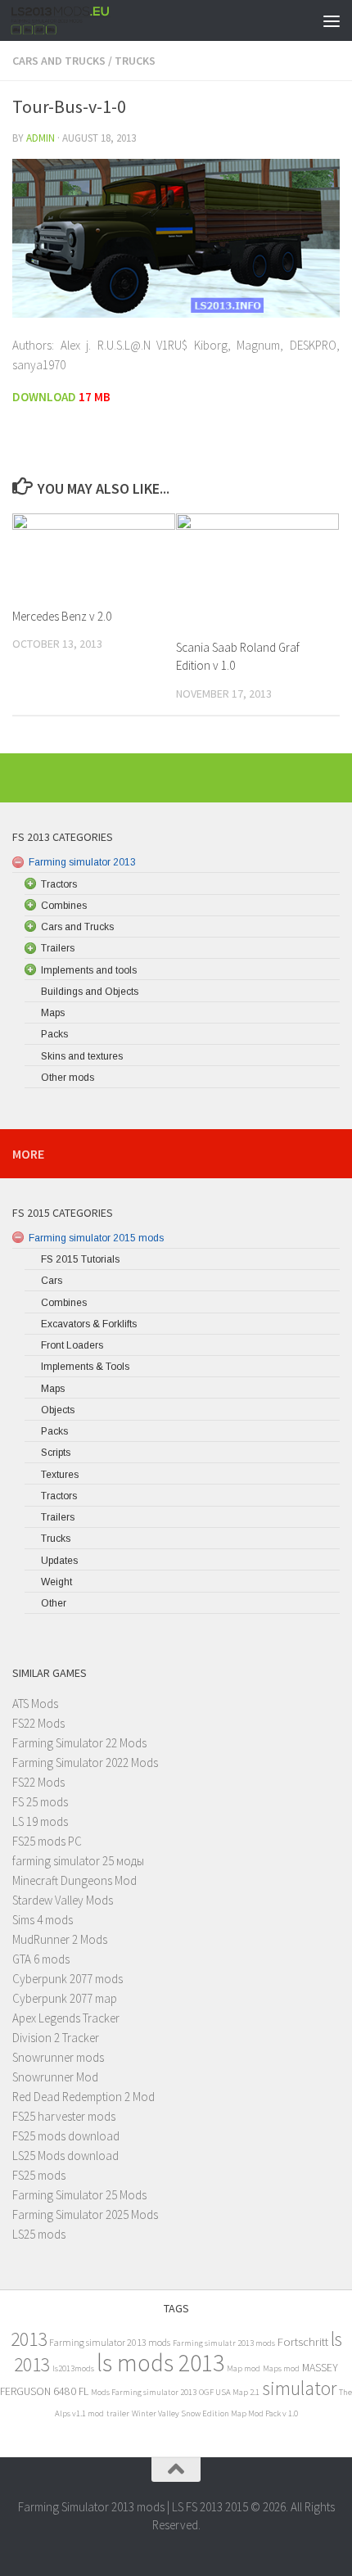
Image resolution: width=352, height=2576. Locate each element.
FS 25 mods (40, 1802)
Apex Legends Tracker (66, 2018)
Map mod (244, 2368)
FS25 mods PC (47, 1841)
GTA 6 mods (41, 1959)
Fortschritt (303, 2341)
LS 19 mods (40, 1821)
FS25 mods (39, 2175)
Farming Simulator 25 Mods (79, 2195)
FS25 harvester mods (64, 2116)
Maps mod (281, 2368)
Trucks (135, 61)
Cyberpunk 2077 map (65, 1998)
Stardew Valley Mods (63, 1900)
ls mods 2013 (160, 2363)
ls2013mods (73, 2368)
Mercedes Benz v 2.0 (62, 616)
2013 (29, 2339)
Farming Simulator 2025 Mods (85, 2214)
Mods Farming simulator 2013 (144, 2392)
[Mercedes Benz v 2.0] (94, 554)
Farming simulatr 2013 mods (224, 2343)
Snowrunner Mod (55, 2077)
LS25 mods (39, 2234)
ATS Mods (35, 1704)
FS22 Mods (38, 1723)
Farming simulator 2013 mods (110, 2342)
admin (41, 138)
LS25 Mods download (65, 2156)
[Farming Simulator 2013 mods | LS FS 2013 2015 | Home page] (77, 20)
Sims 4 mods (43, 1920)
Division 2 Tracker (56, 2038)
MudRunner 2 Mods (60, 1939)
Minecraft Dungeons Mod (74, 1880)
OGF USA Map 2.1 (229, 2392)
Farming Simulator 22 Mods (79, 1743)
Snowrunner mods (58, 2057)
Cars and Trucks (59, 61)
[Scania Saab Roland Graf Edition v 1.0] (257, 569)
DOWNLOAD (45, 397)
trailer (118, 2413)
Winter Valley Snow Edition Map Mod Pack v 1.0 (215, 2413)
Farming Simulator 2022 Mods (85, 1763)
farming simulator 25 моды (78, 1861)
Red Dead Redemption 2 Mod (83, 2097)
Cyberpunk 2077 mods (68, 1979)
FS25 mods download (66, 2136)
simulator (299, 2388)
